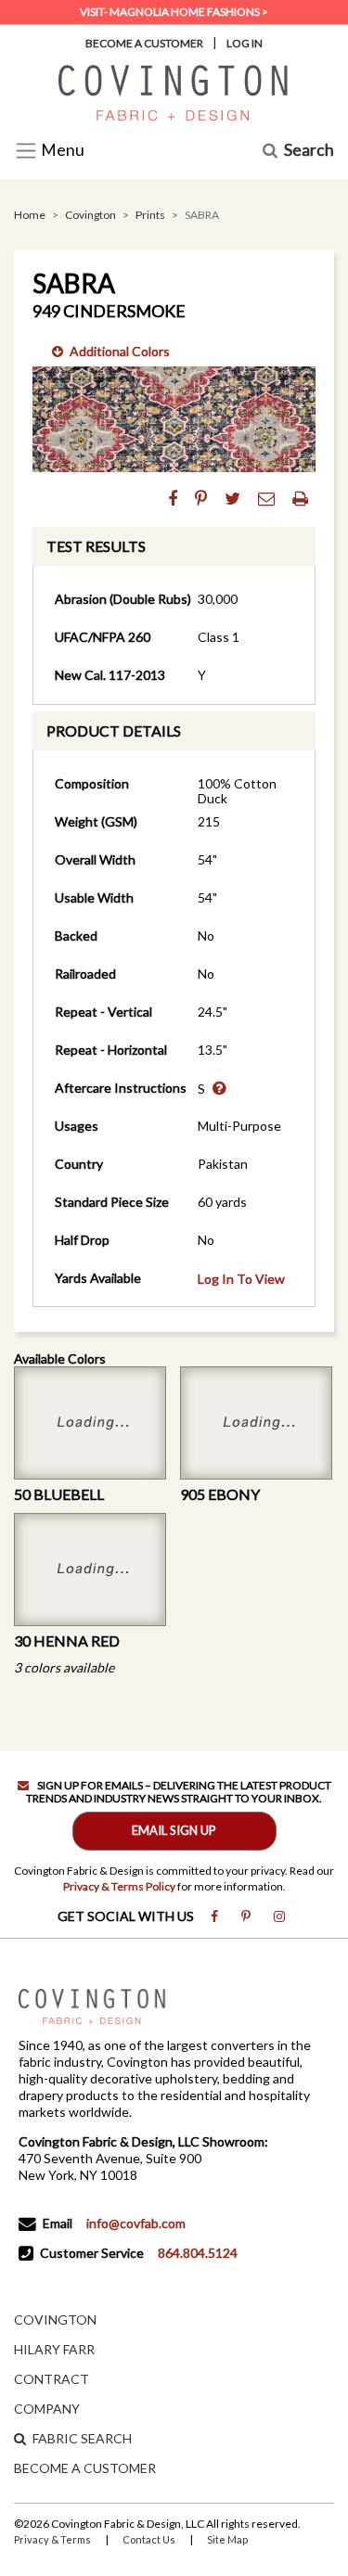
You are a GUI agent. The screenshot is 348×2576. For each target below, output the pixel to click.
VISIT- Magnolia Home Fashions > (174, 12)
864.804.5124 (198, 2253)
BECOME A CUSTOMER (85, 2468)
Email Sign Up (174, 1830)
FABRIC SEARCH (82, 2438)
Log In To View (241, 1279)
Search (309, 151)
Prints (150, 215)
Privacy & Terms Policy (119, 1886)
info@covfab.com (136, 2223)
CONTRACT (52, 2379)
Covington (90, 215)
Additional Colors (120, 351)
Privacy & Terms (52, 2539)
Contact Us (149, 2539)
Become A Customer (144, 43)
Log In (245, 43)
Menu (61, 151)
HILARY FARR (54, 2349)
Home (30, 215)
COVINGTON (55, 2320)
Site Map (227, 2539)
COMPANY (47, 2409)
